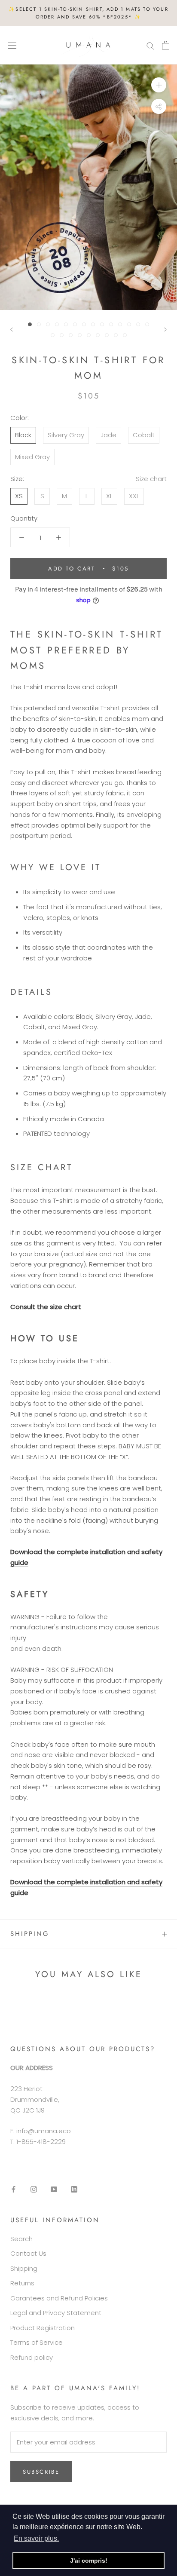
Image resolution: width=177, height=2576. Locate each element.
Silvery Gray (66, 435)
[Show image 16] (62, 335)
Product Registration (43, 2328)
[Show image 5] (66, 324)
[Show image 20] (98, 335)
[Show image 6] (75, 324)
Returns (22, 2283)
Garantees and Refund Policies (59, 2298)
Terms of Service (37, 2342)
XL (109, 496)
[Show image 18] (80, 335)
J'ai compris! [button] (89, 2561)
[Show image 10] (111, 324)
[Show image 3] (48, 324)
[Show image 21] (107, 335)
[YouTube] (54, 2189)
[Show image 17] (71, 335)
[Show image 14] (147, 324)
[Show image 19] (89, 335)
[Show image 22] (116, 335)
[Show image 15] (53, 335)
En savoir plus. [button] (36, 2538)
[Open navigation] (12, 45)
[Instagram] (34, 2189)
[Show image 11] (120, 324)
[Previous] (12, 330)
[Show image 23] (125, 335)
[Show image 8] (93, 324)
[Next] (165, 330)
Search (21, 2239)
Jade (108, 435)
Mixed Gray (32, 457)
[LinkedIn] (74, 2189)
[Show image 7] (84, 324)
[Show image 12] (129, 324)
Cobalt (144, 435)
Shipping (30, 1934)
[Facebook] (14, 2189)
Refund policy (32, 2357)
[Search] (150, 45)
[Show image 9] (102, 324)
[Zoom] (159, 85)
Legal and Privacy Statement (56, 2313)
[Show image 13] (138, 324)
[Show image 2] (39, 324)
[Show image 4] (57, 324)
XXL (134, 496)
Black (23, 435)
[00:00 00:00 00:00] (88, 187)
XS (19, 496)
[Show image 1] (30, 324)
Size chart (151, 479)
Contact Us (28, 2253)
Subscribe (41, 2472)
